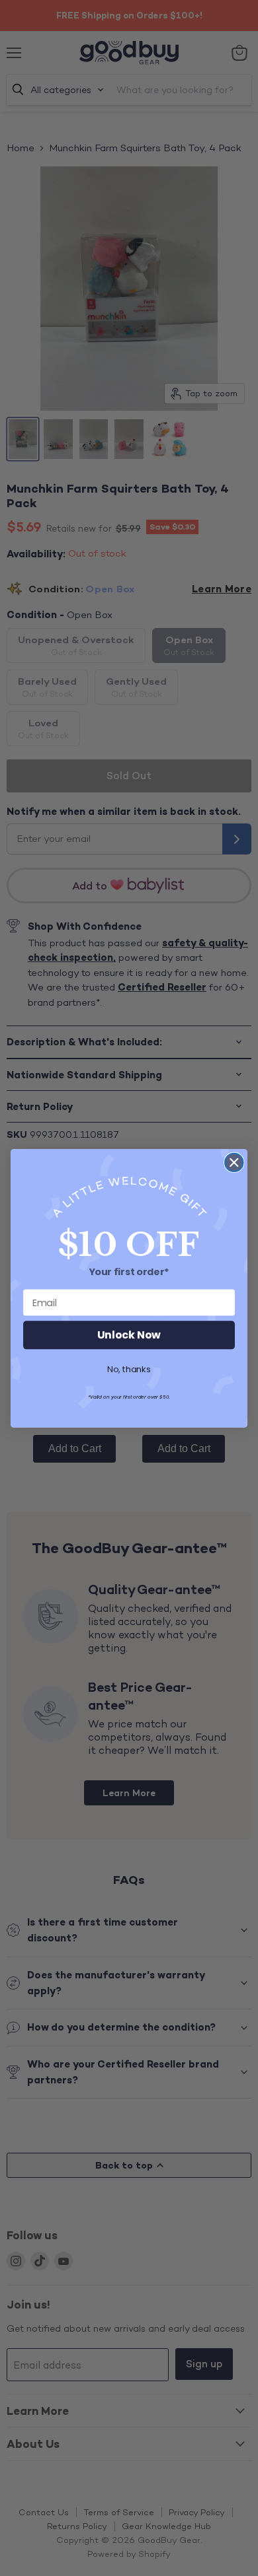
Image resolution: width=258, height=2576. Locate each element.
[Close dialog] (234, 1162)
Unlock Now (129, 1335)
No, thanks (129, 1370)
